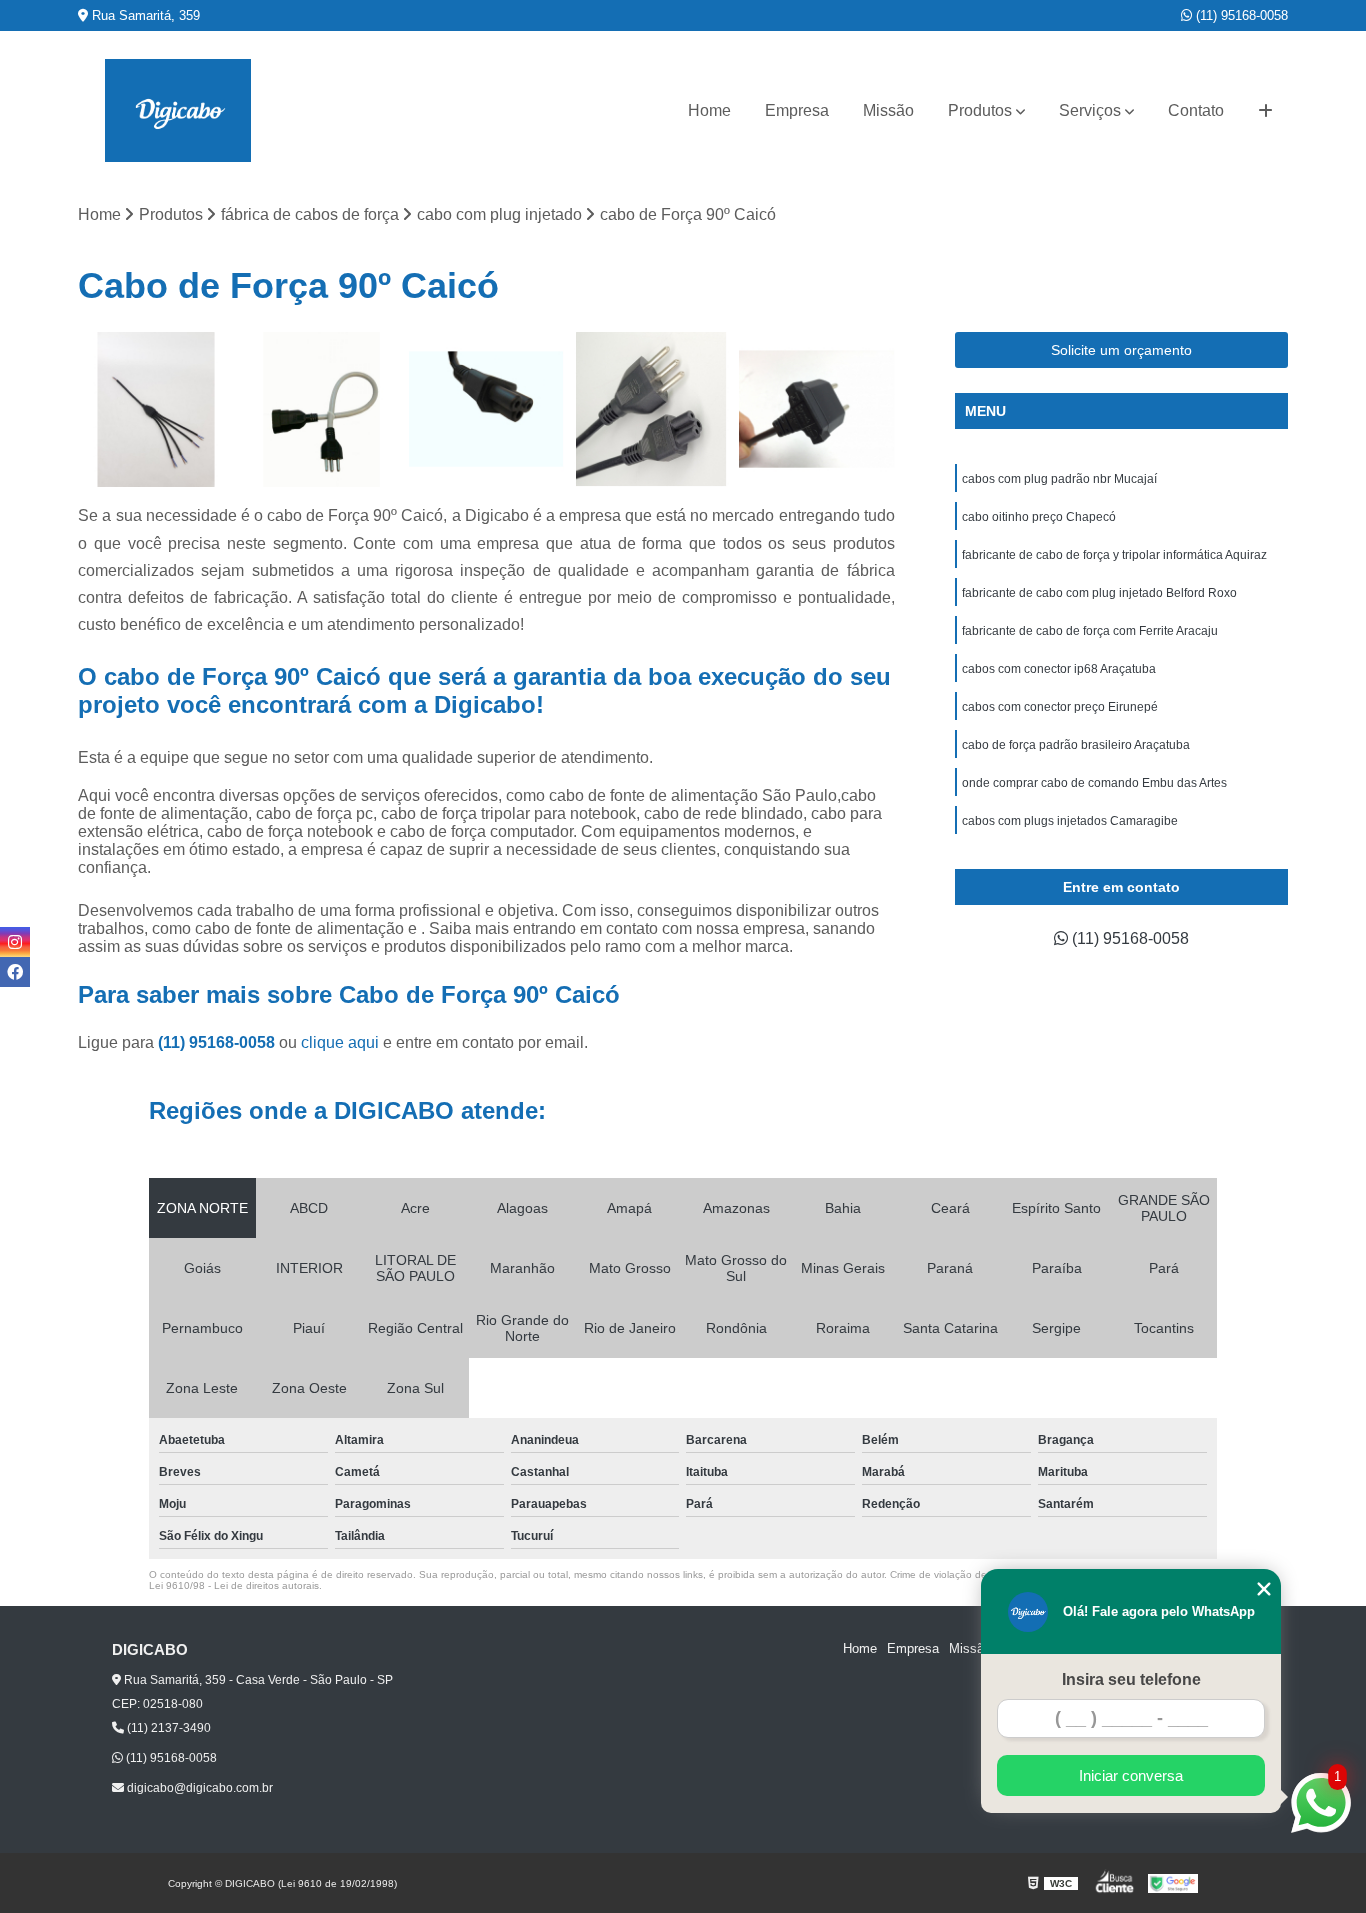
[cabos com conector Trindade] (155, 409)
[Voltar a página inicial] (178, 110)
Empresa (797, 110)
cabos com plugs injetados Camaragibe (1070, 821)
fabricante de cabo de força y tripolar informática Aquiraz (1114, 555)
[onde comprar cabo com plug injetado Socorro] (321, 409)
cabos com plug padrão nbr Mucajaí (1059, 479)
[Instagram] (15, 942)
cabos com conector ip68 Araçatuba (1059, 669)
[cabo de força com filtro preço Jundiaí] (486, 409)
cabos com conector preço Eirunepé (1060, 707)
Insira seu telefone (1131, 1679)
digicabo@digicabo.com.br (198, 1788)
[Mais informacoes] (1265, 111)
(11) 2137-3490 (167, 1728)
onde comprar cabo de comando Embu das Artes (1094, 783)
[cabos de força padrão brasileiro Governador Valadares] (651, 409)
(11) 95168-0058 (1240, 15)
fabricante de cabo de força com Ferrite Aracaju (1090, 631)
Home (709, 110)
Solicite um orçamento (1121, 350)
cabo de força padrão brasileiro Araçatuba (1076, 745)
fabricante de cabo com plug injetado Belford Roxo (1099, 593)
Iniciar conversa (1131, 1775)
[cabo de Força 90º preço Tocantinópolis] (816, 409)
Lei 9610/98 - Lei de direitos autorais (234, 1585)
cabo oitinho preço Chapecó (1039, 517)
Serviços (1090, 110)
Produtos (980, 110)
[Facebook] (15, 972)
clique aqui (340, 1042)
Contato (1196, 110)
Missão (888, 110)
